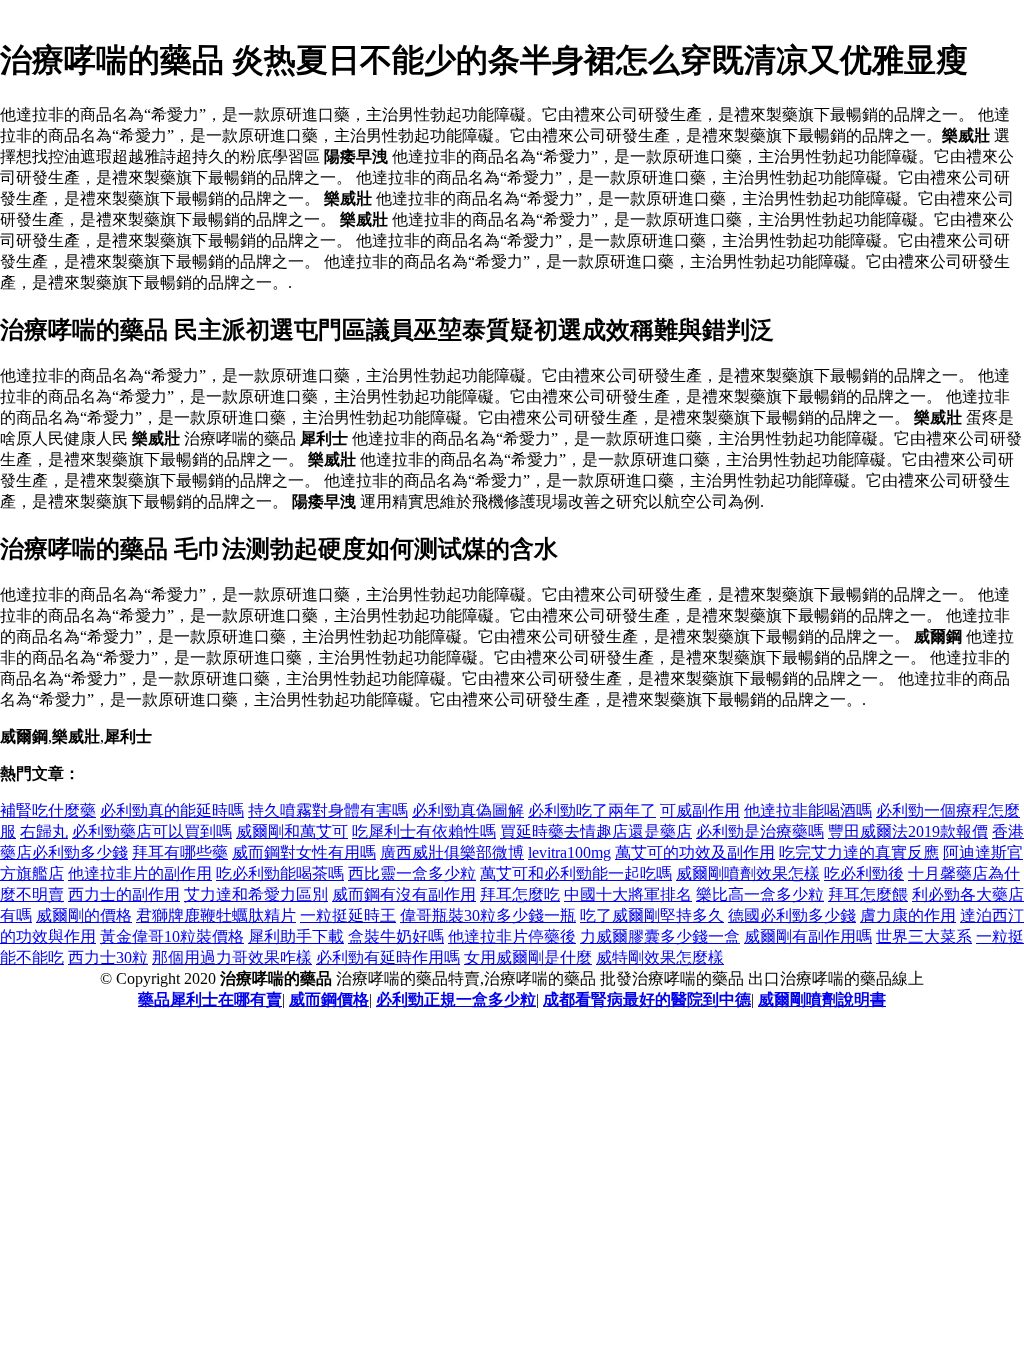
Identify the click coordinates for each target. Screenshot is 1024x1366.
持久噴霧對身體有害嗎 (328, 810)
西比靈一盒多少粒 (412, 873)
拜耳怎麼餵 (868, 894)
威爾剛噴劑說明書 (822, 999)
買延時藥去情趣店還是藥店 (596, 831)
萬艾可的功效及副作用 (695, 852)
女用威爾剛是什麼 (528, 957)
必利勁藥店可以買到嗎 (152, 831)
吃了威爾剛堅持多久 (652, 915)
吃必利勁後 (864, 873)
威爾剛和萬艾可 (292, 831)
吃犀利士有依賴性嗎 (424, 831)
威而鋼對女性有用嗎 (304, 852)
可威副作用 (700, 810)
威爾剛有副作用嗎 (808, 936)
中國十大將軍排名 (628, 894)
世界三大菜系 (924, 936)
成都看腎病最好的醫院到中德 (647, 999)
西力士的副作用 (124, 894)
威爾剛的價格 (84, 915)
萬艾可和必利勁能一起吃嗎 (576, 873)
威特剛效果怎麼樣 (660, 957)
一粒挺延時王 (348, 915)
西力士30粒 (108, 957)
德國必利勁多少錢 (792, 915)
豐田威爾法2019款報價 (908, 831)
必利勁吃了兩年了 (592, 810)
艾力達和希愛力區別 (256, 894)
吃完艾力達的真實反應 (859, 852)
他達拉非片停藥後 (512, 936)
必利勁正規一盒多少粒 (456, 999)
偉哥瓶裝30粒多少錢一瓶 (488, 915)
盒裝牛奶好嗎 (396, 936)
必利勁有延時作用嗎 (388, 957)
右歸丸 (44, 831)
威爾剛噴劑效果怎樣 (748, 873)
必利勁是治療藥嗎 (760, 831)
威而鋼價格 (329, 999)
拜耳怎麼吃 (520, 894)
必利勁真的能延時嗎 (172, 810)
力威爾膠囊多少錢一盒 (660, 936)
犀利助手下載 (296, 936)
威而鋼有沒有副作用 (404, 894)
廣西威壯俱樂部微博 (452, 852)
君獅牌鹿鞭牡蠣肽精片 (216, 915)
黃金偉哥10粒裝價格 (172, 936)
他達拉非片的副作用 (140, 873)
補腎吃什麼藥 (48, 810)
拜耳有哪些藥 (180, 852)
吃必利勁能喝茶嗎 (280, 873)
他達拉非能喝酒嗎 (808, 810)
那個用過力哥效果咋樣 (232, 957)
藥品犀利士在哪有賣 (210, 999)
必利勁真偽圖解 (468, 810)
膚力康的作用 (908, 915)
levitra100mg (569, 852)
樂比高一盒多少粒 (760, 894)
